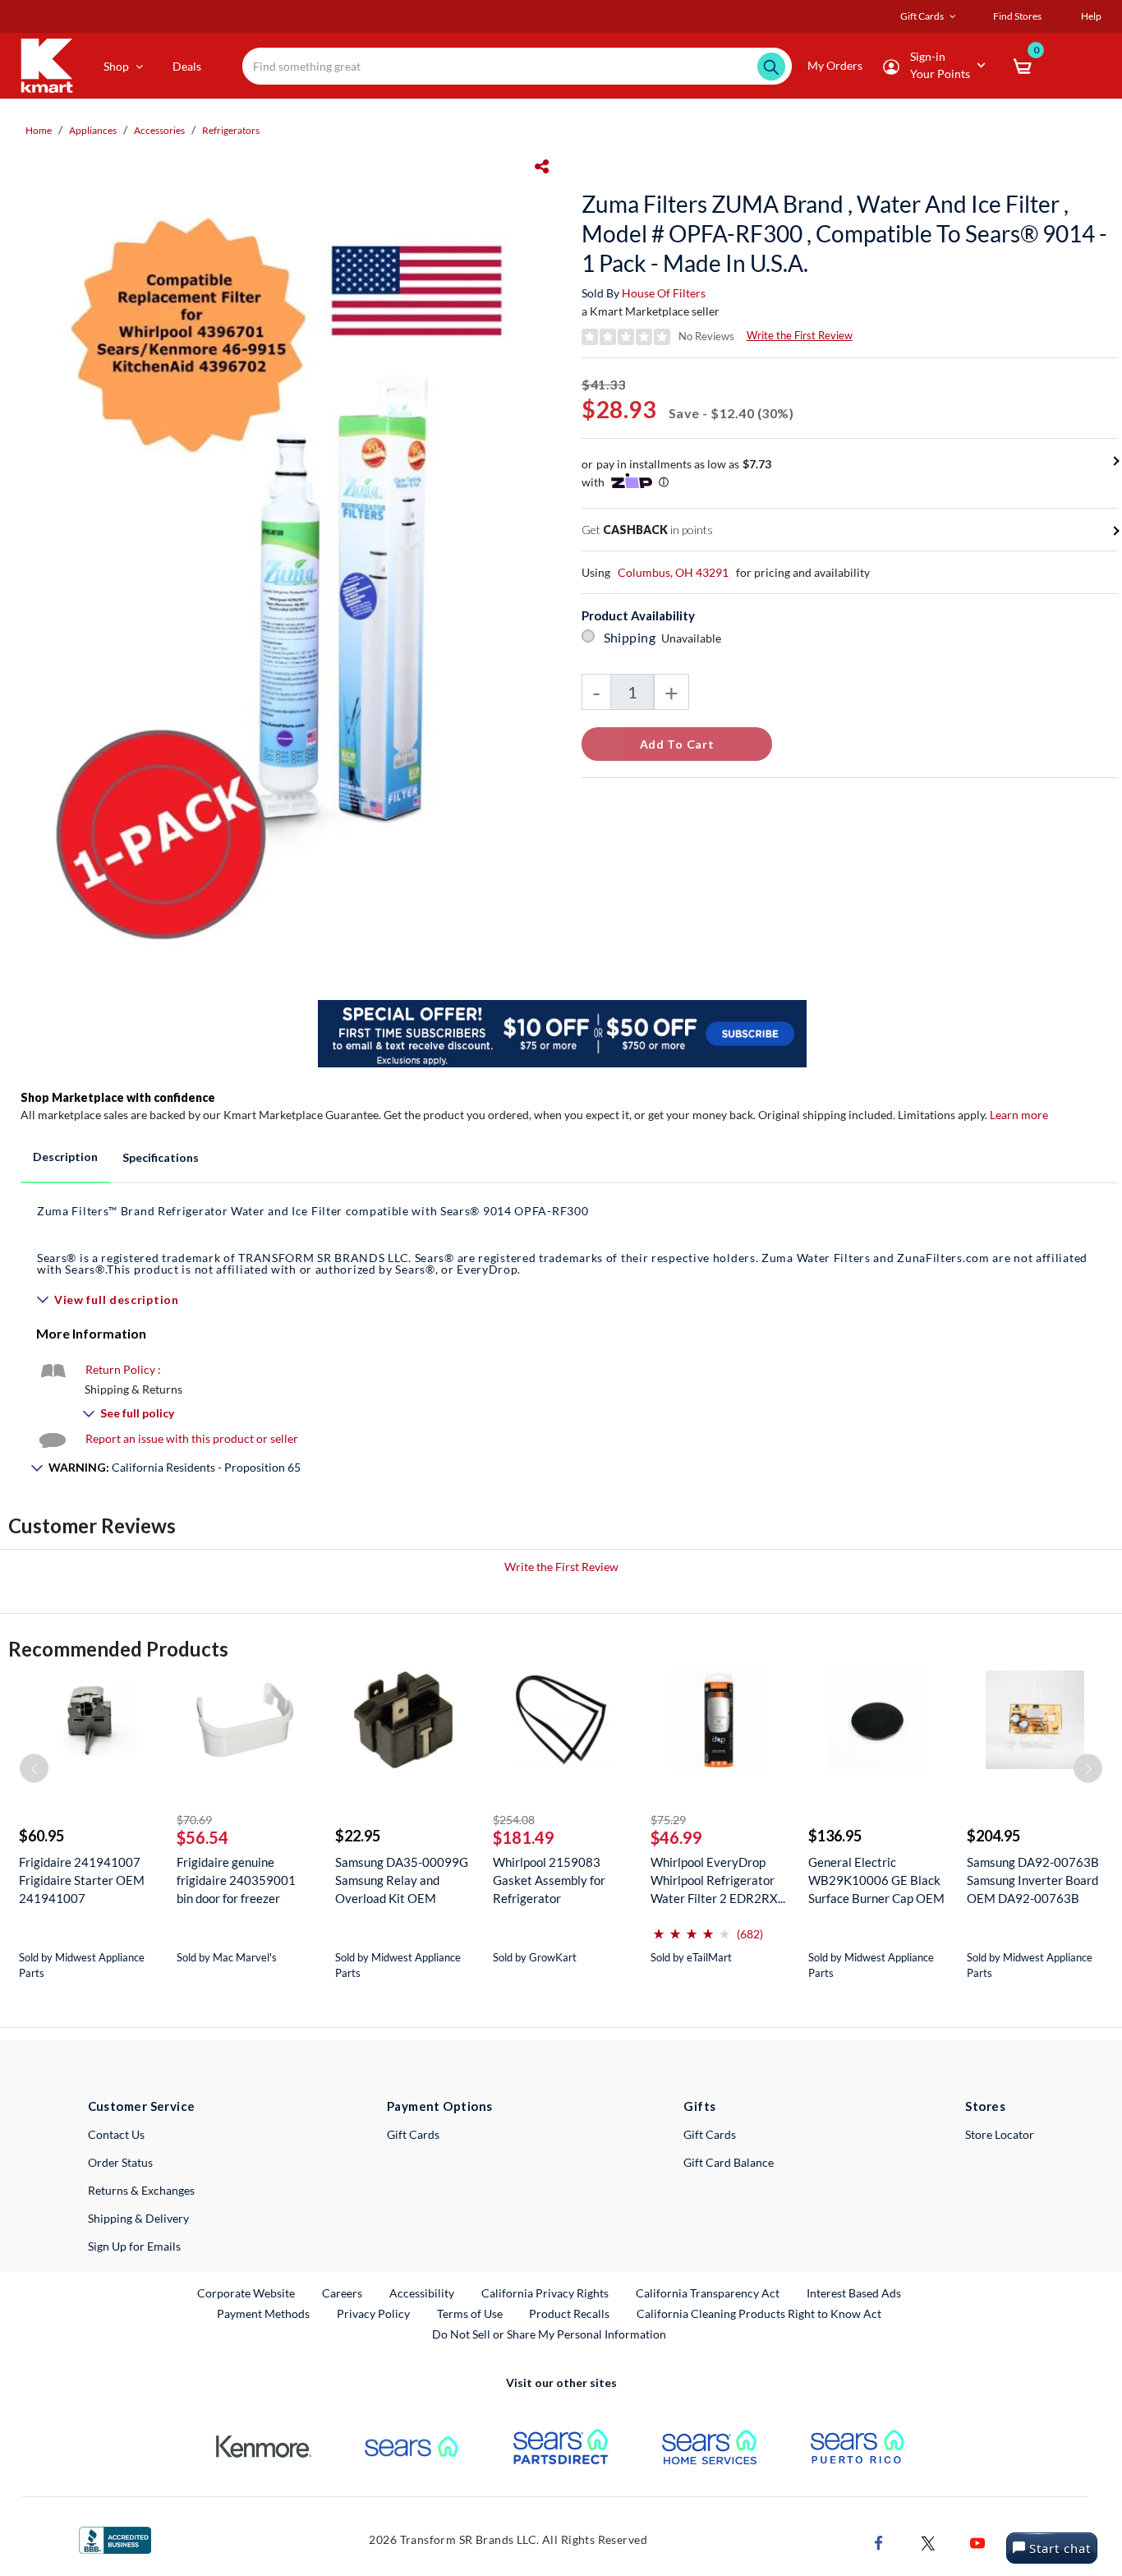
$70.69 (194, 1820)
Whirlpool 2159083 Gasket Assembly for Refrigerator (549, 1880)
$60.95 (41, 1836)
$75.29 (668, 1820)
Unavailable (694, 638)
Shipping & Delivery (138, 2218)
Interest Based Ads (854, 2293)
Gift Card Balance (729, 2162)
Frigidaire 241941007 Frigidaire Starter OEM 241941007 (82, 1880)
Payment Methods (263, 2313)
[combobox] (517, 66)
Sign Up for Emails (134, 2246)
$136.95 (835, 1836)
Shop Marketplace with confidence (118, 1097)
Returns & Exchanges (141, 2190)
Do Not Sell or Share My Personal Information (549, 2334)
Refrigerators (231, 130)
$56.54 (202, 1837)
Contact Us (116, 2134)
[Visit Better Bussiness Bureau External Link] (115, 2539)
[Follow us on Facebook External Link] (879, 2542)
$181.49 (524, 1837)
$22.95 (358, 1836)
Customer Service (142, 2106)
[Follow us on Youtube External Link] (977, 2542)
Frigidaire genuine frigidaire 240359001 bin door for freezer (236, 1880)
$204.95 (993, 1836)
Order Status (120, 2162)
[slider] (692, 1927)
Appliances (93, 130)
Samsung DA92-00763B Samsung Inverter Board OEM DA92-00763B (1033, 1880)
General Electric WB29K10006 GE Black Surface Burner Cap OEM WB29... (876, 1880)
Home (39, 130)
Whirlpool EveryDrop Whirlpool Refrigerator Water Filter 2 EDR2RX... (718, 1880)
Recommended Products (118, 1649)
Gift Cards (413, 2134)
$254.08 (514, 1820)
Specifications (161, 1157)
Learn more (1019, 1115)
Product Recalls (570, 2313)
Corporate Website (247, 2293)
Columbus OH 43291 (673, 572)
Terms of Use (470, 2313)
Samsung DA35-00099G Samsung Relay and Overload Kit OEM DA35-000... (402, 1880)
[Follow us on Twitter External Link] (928, 2542)
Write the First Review (800, 335)
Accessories (159, 130)
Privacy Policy (373, 2313)
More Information (91, 1333)
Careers (343, 2293)
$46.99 (676, 1837)
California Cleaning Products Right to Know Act (759, 2313)
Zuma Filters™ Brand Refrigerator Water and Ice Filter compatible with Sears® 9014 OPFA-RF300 (562, 1240)
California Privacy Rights (545, 2293)
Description (65, 1157)
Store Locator (1000, 2134)
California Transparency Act (708, 2293)
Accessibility (422, 2293)
